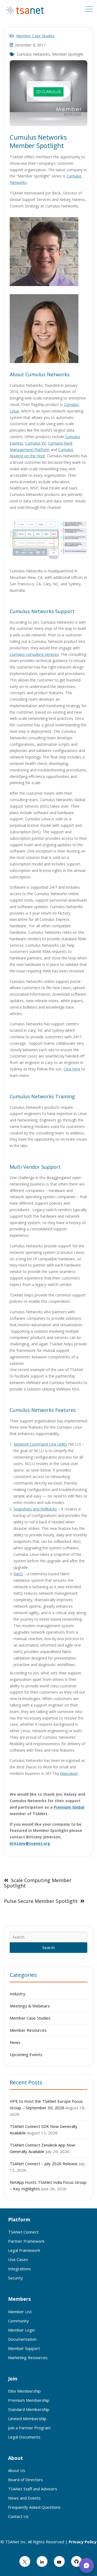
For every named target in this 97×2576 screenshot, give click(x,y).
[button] (86, 2565)
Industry (18, 1994)
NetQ (18, 1574)
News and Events (24, 2498)
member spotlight (68, 54)
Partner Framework (26, 2241)
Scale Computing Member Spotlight (38, 1883)
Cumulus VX (36, 443)
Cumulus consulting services (34, 654)
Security (15, 2278)
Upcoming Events (26, 2054)
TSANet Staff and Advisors (33, 2489)
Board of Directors (25, 2480)
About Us (17, 2470)
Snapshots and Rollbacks (35, 1509)
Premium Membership (29, 2400)
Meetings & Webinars (30, 2006)
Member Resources (28, 2030)
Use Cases (18, 2259)
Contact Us (18, 2516)
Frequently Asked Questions (34, 2507)
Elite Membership (24, 2391)
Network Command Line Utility (40, 1444)
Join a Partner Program (29, 2428)
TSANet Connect (23, 2232)
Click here (72, 1069)
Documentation (22, 2339)
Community (18, 2321)
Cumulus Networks (33, 54)
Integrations (20, 2269)
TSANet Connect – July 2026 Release (44, 2164)
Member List (20, 2312)
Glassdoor (69, 1773)
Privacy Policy (83, 2542)
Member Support (24, 2348)
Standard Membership (29, 2409)
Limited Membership (27, 2419)
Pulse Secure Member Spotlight (41, 1901)
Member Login (22, 2330)
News (15, 2042)
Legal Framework (24, 2250)
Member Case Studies (35, 36)
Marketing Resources (28, 2357)
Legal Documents (24, 2437)
